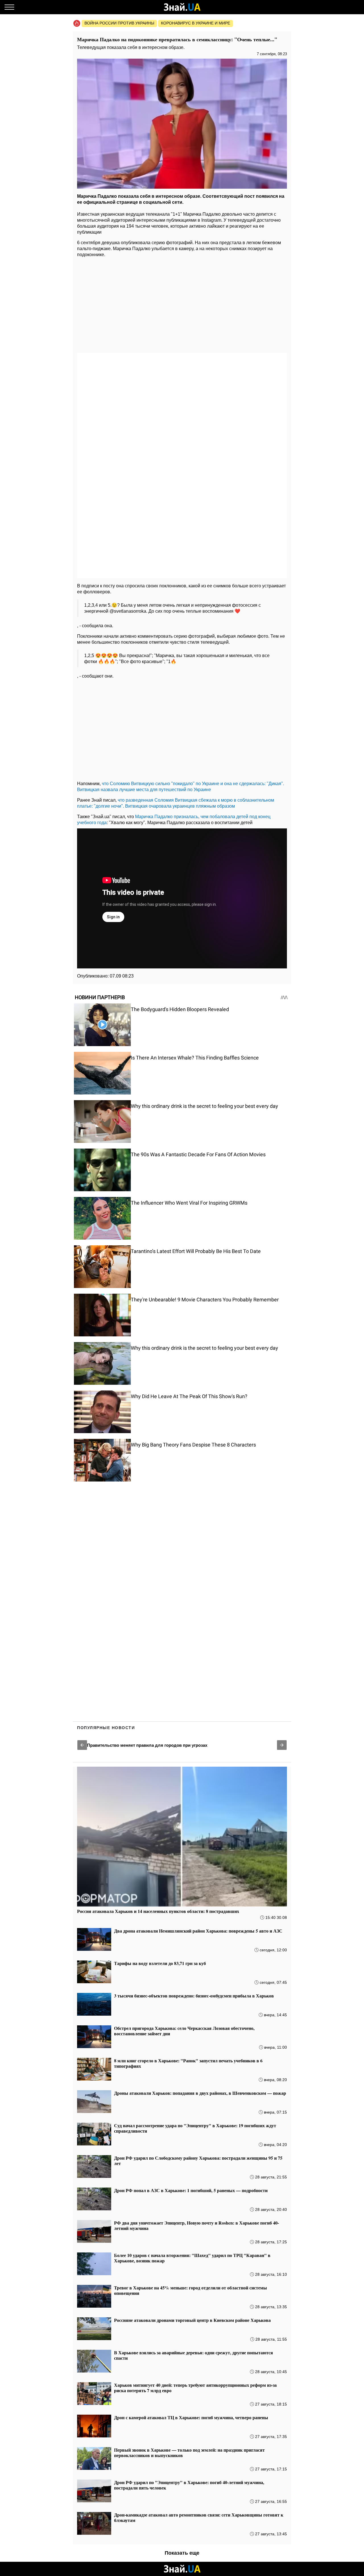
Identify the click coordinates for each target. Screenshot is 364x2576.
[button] (82, 1745)
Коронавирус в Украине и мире (196, 23)
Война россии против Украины (119, 23)
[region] (182, 306)
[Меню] (9, 7)
